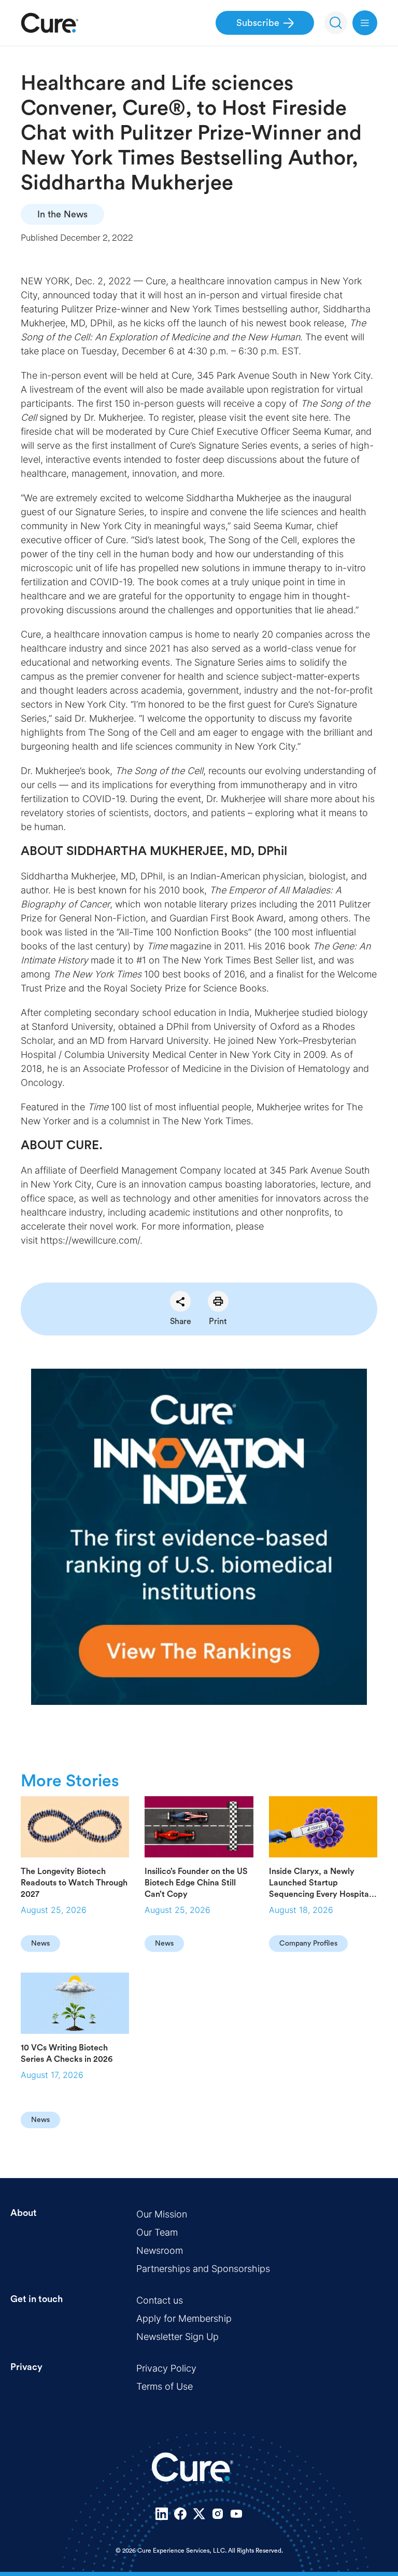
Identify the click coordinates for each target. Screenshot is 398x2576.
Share (181, 1321)
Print (218, 1321)
